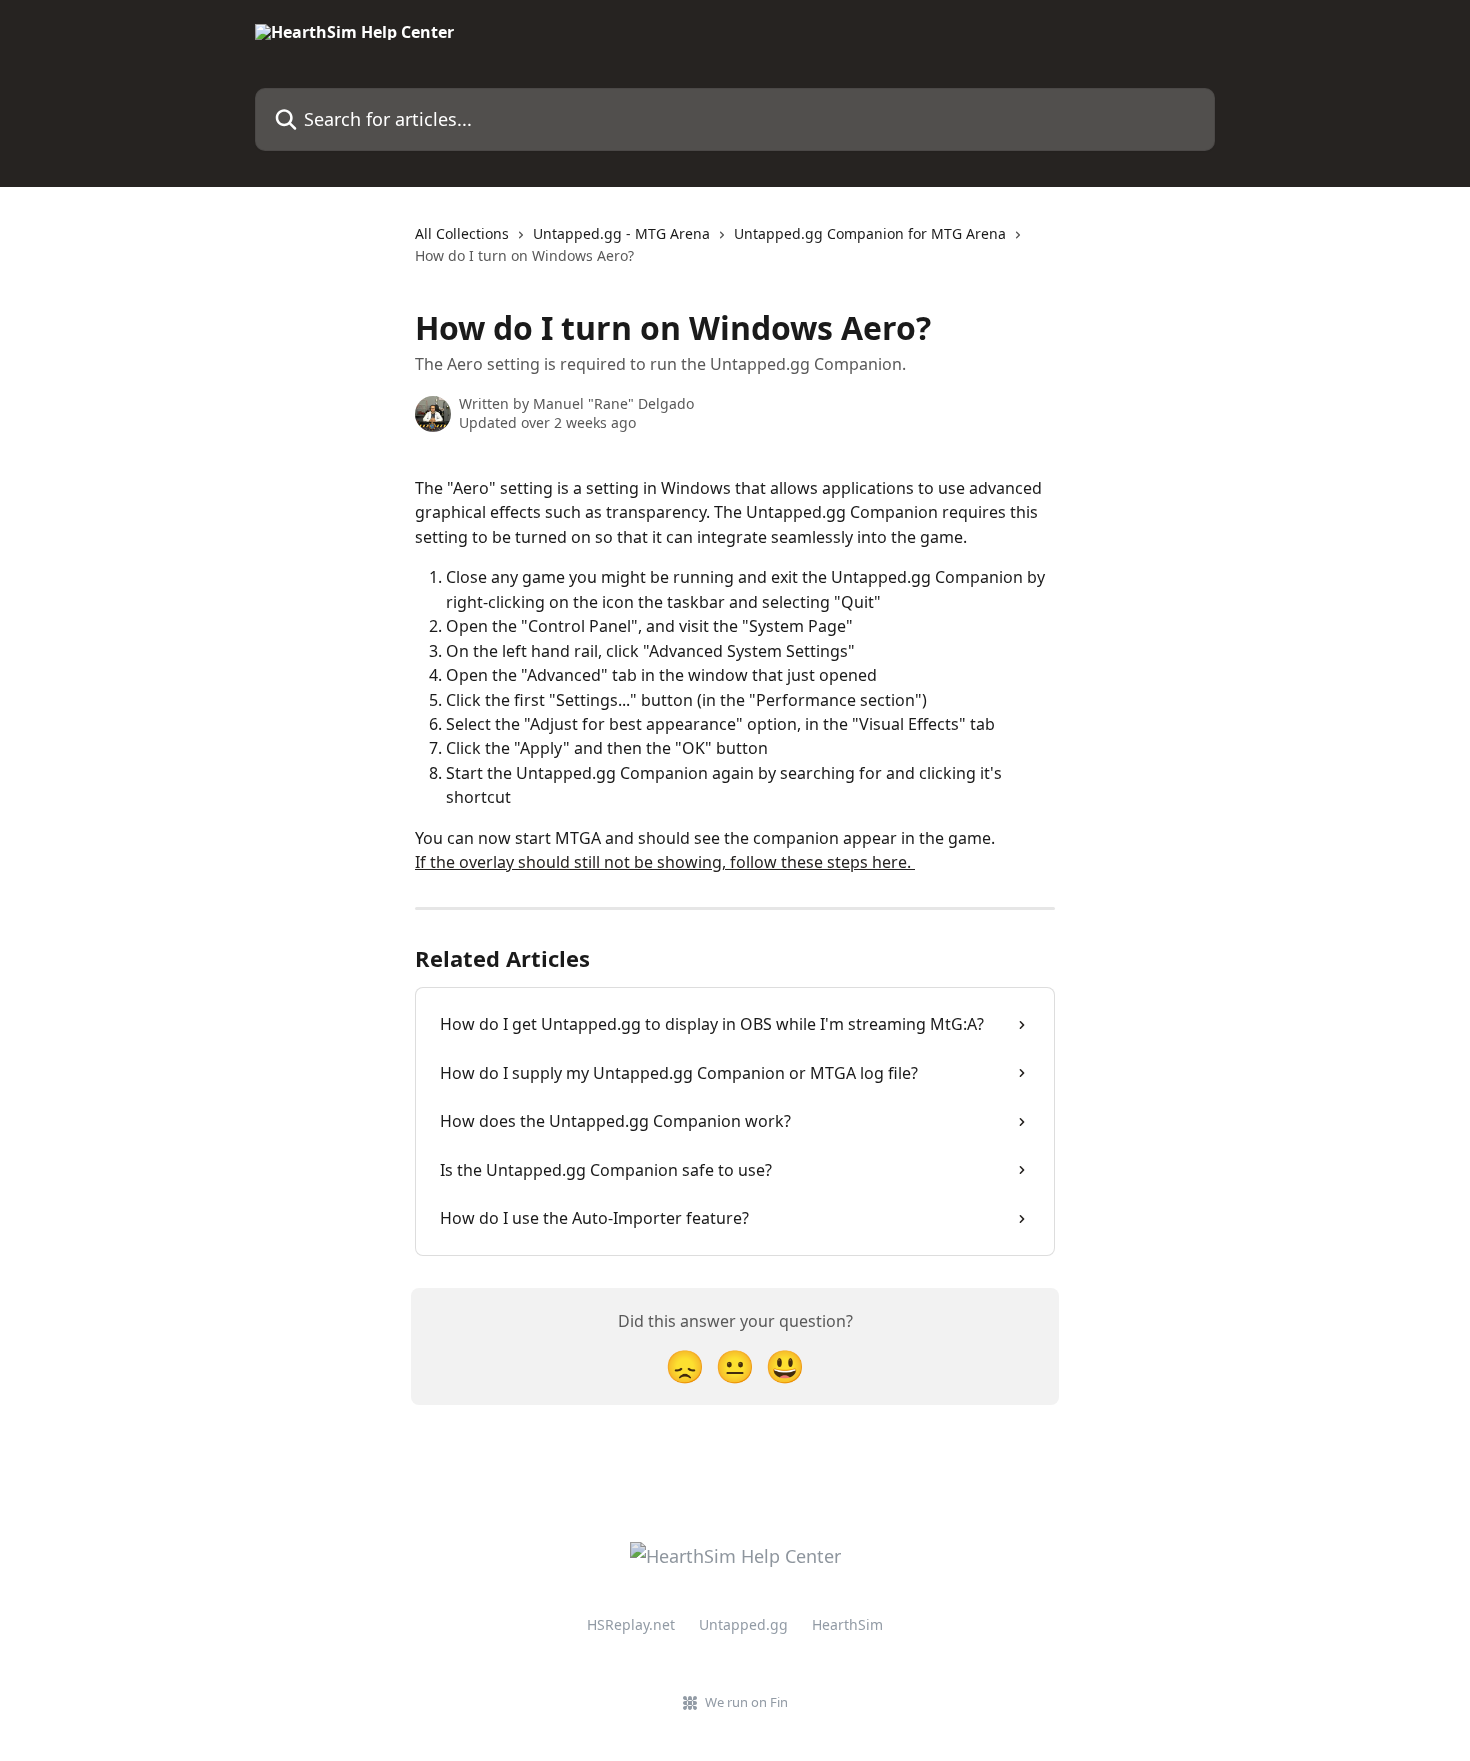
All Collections (462, 233)
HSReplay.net (631, 1624)
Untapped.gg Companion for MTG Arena (870, 233)
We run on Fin (746, 1702)
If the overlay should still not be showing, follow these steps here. (665, 862)
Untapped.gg (743, 1624)
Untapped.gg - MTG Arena (621, 233)
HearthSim (847, 1624)
